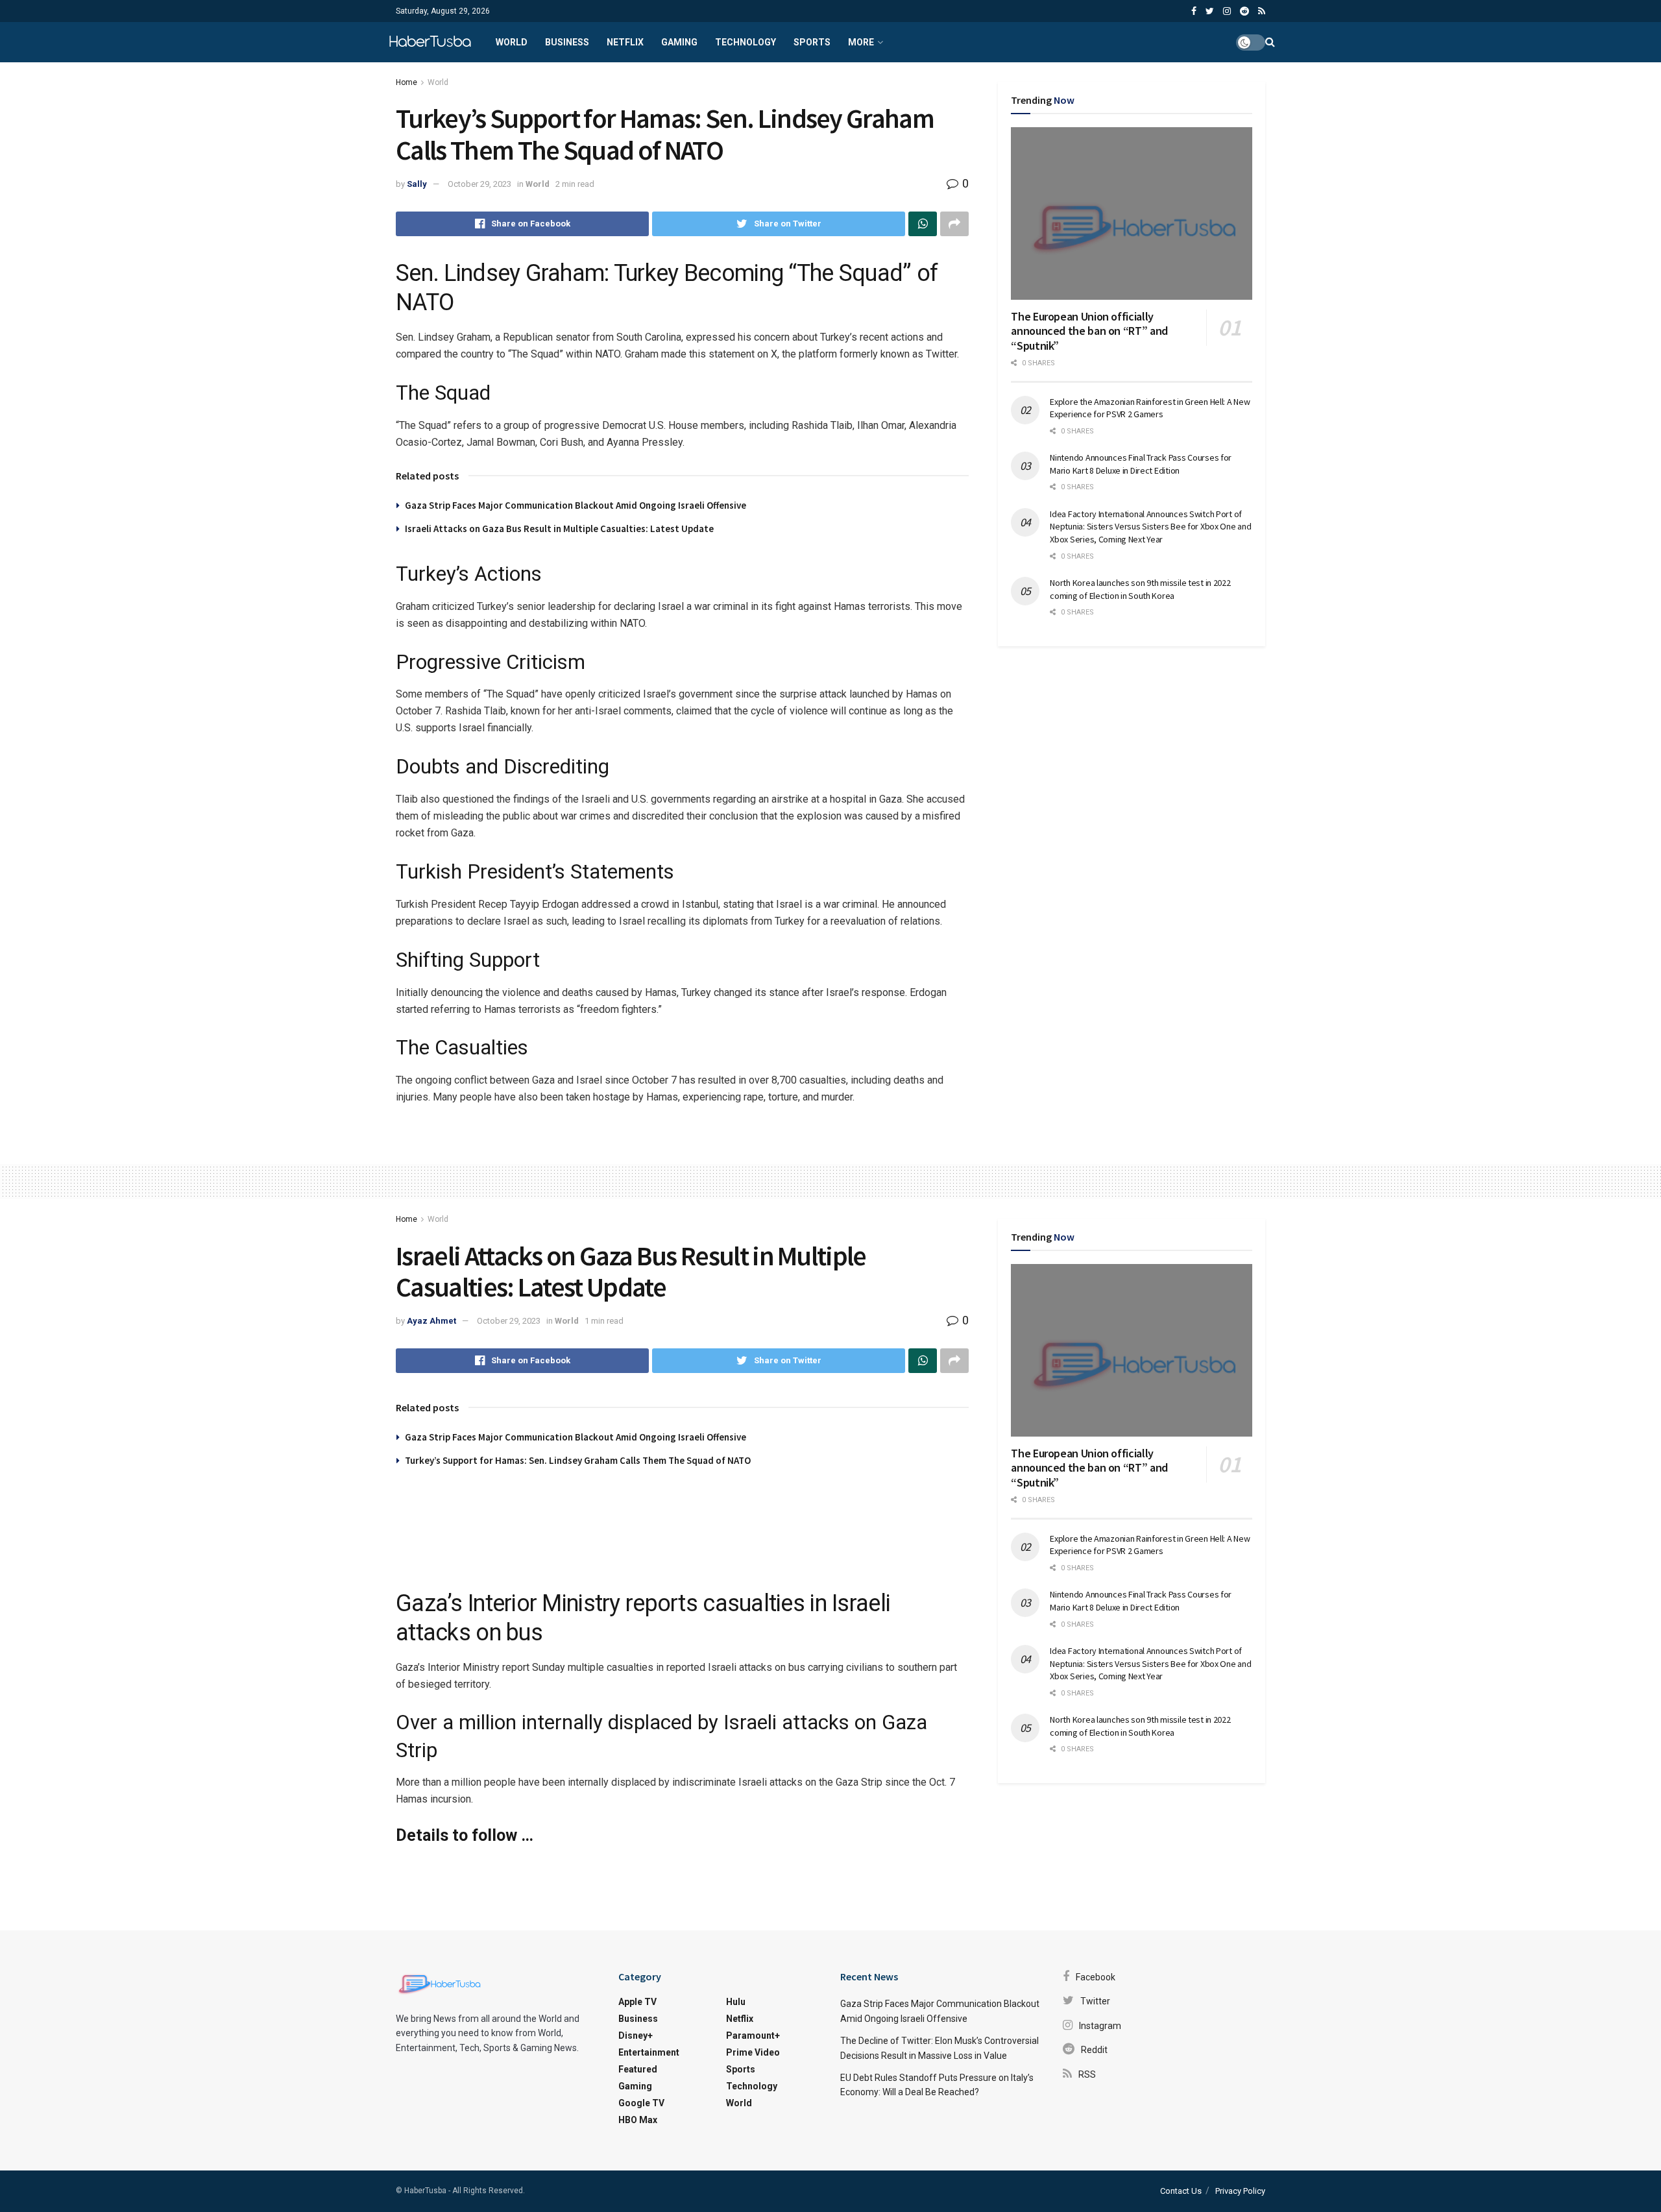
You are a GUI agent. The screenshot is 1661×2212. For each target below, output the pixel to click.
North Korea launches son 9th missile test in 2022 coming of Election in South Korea (1140, 589)
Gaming (679, 42)
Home (406, 82)
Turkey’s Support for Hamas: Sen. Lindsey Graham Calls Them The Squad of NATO (578, 1460)
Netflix (625, 42)
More (861, 42)
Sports (812, 42)
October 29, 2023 (479, 184)
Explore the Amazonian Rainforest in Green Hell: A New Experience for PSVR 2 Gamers (1150, 408)
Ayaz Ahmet (431, 1321)
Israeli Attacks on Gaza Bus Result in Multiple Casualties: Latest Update (559, 529)
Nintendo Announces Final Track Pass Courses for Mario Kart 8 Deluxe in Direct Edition (1141, 464)
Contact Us (1181, 2191)
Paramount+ (753, 2036)
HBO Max (638, 2120)
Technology (746, 42)
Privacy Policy (1240, 2191)
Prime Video (753, 2052)
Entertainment (649, 2052)
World (512, 42)
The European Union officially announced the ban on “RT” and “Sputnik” (1089, 331)
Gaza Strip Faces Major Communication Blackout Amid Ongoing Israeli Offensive (576, 505)
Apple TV (637, 2002)
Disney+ (636, 2036)
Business (567, 42)
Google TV (641, 2103)
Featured (638, 2069)
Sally (417, 184)
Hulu (736, 2002)
